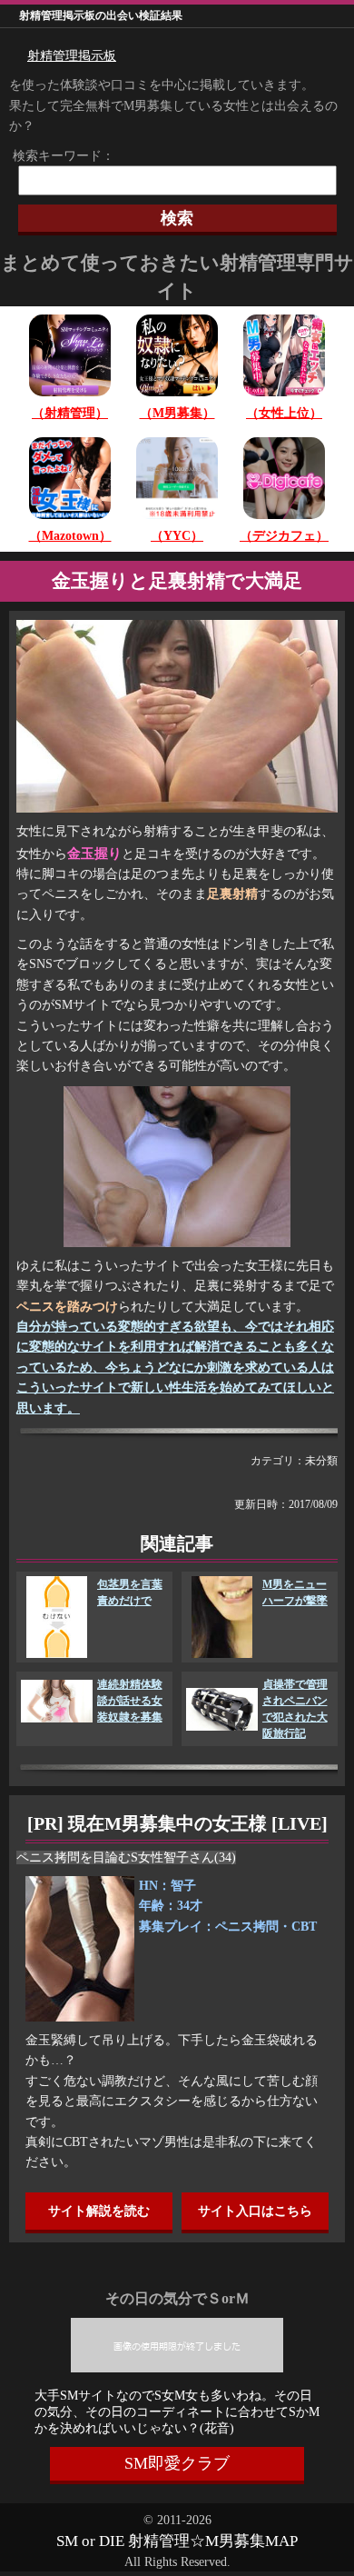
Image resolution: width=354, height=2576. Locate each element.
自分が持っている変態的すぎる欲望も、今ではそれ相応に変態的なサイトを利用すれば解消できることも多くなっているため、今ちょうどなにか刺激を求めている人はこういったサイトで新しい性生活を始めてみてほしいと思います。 (175, 1368)
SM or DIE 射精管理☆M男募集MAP (177, 2541)
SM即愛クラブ (177, 2463)
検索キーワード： (57, 156)
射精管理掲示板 (72, 56)
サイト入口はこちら (255, 2211)
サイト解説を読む (99, 2211)
